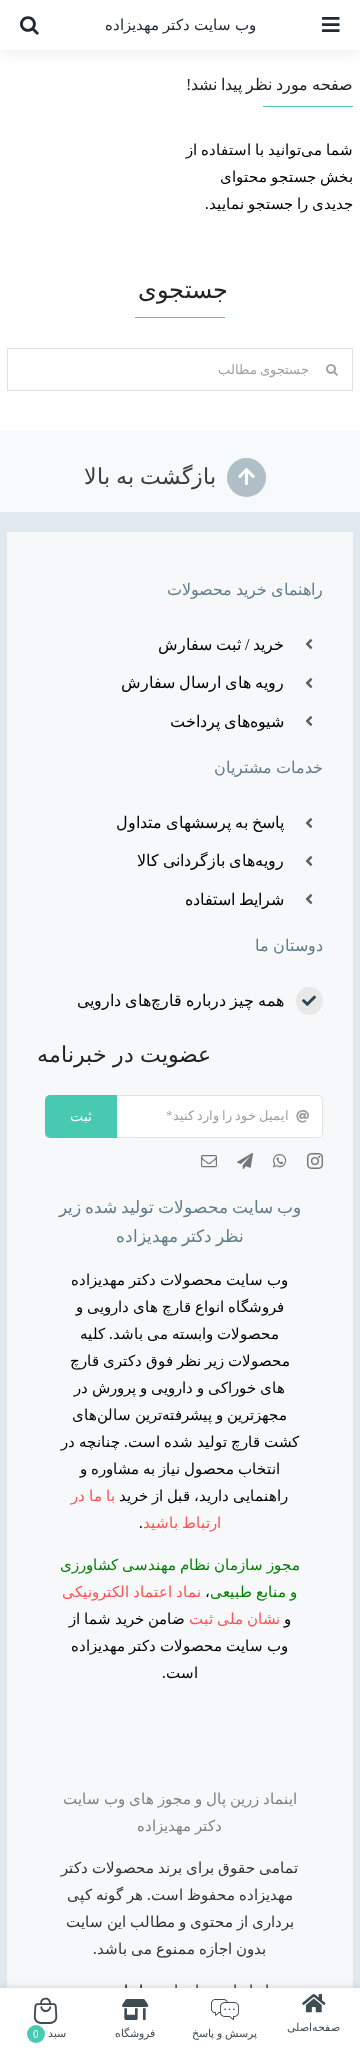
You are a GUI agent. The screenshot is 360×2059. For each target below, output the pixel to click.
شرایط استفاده (234, 899)
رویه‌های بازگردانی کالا (210, 860)
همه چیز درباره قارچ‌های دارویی (180, 1000)
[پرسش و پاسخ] (224, 2021)
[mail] (209, 1161)
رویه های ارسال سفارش (202, 682)
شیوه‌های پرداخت (227, 721)
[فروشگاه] (135, 2021)
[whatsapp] (280, 1161)
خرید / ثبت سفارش (221, 644)
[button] (29, 25)
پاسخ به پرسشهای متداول (200, 822)
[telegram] (245, 1161)
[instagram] (315, 1161)
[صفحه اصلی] (314, 2021)
